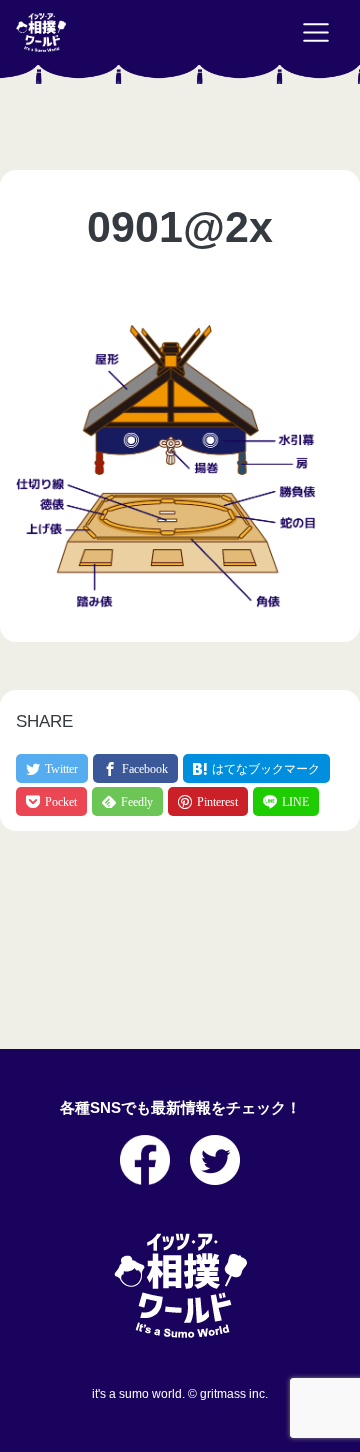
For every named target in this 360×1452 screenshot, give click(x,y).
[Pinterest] (208, 801)
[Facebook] (135, 768)
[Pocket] (51, 801)
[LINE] (286, 801)
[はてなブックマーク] (256, 768)
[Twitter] (52, 768)
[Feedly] (127, 801)
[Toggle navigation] (316, 33)
